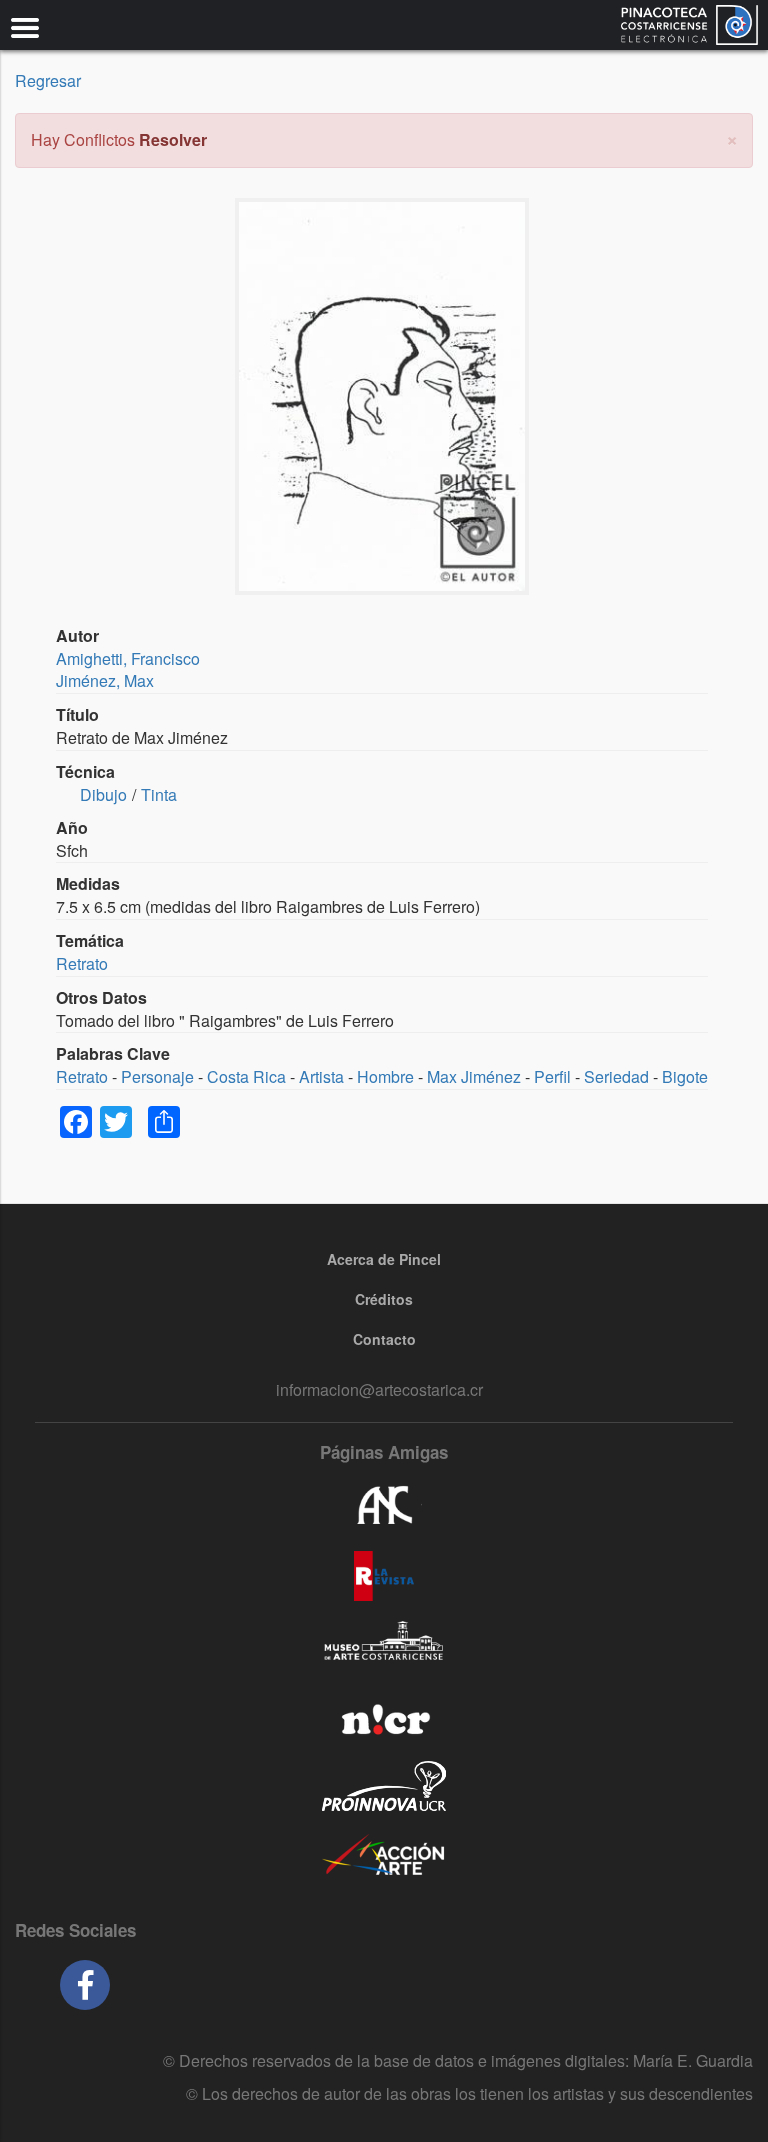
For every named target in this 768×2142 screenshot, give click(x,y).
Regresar (48, 80)
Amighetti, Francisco (128, 658)
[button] (732, 137)
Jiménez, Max (105, 680)
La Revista (384, 1576)
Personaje (157, 1076)
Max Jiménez (474, 1076)
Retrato (82, 963)
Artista (321, 1076)
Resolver (173, 139)
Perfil (552, 1076)
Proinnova (384, 1786)
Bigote (685, 1076)
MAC (384, 1646)
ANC (384, 1506)
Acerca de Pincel (384, 1259)
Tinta (159, 794)
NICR (384, 1716)
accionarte (384, 1856)
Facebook (85, 1985)
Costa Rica (246, 1076)
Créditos (384, 1299)
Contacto (384, 1339)
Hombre (385, 1076)
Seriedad (616, 1076)
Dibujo (103, 794)
